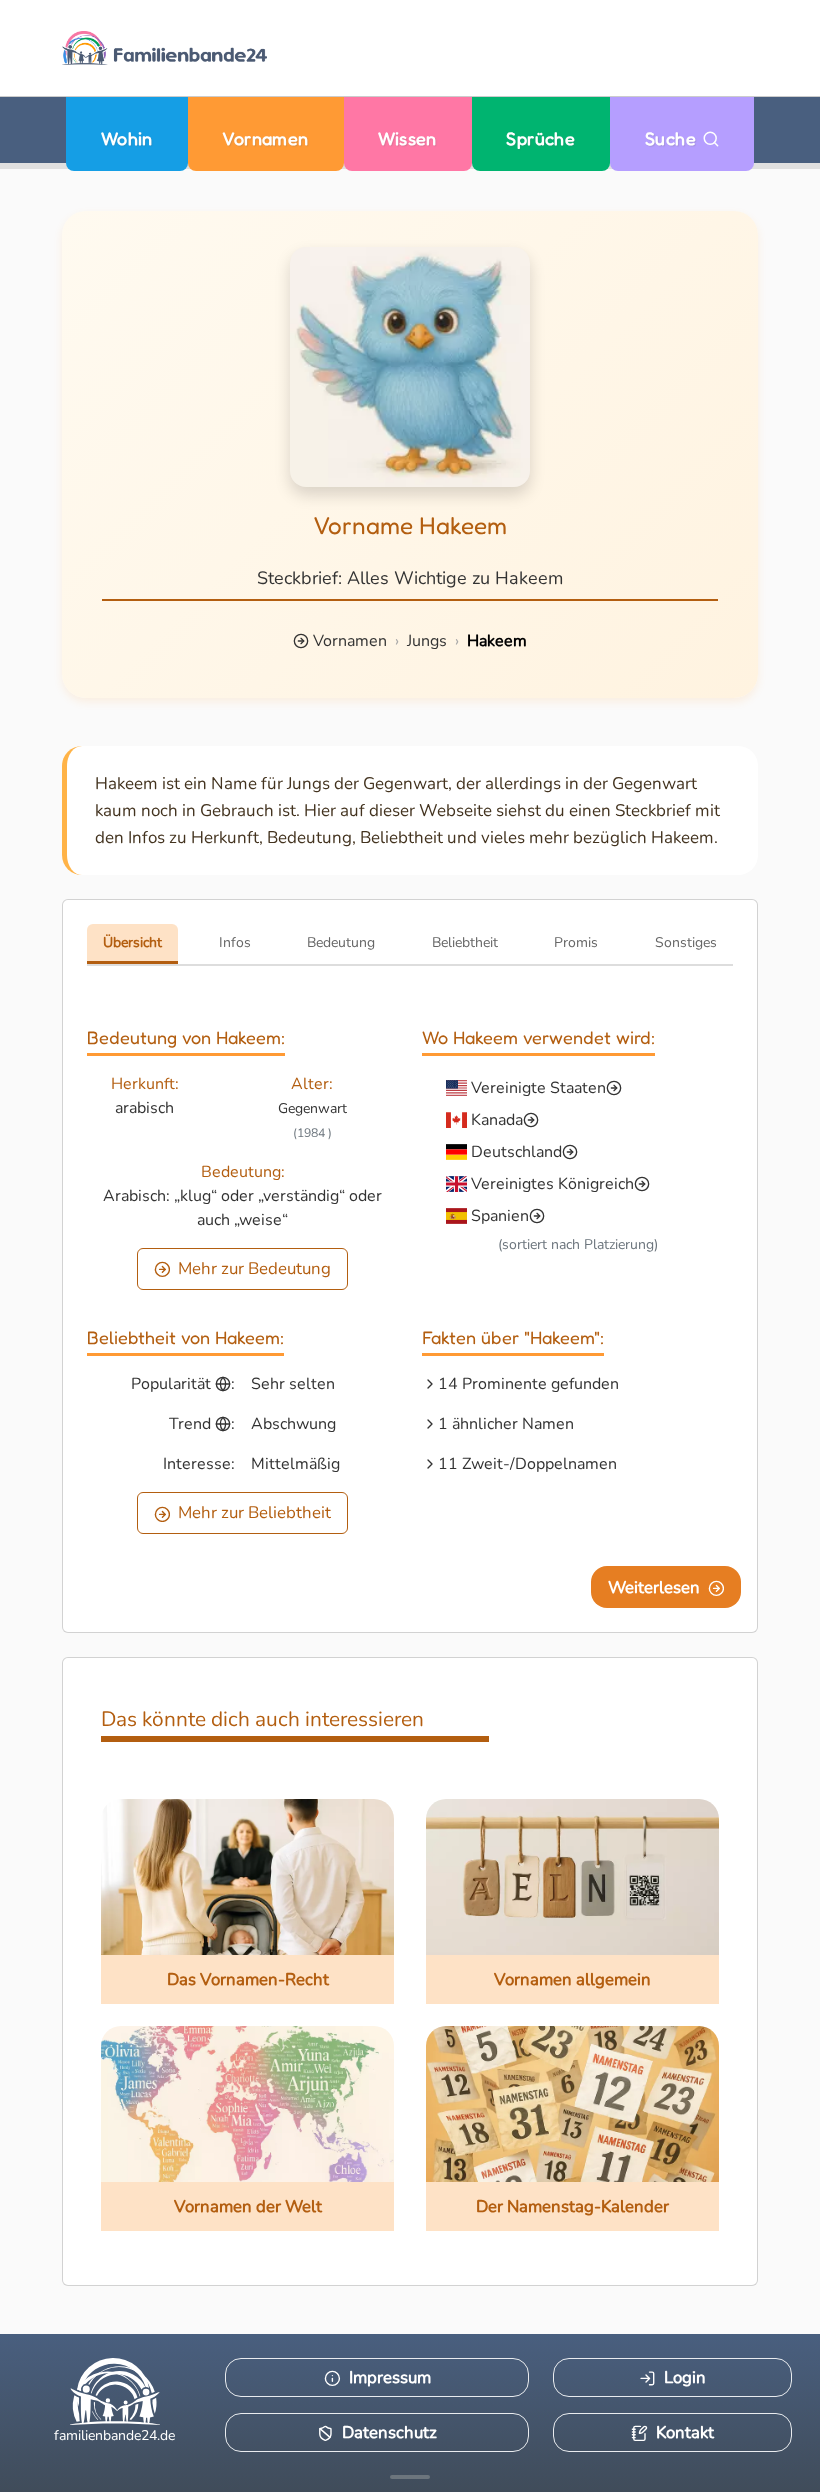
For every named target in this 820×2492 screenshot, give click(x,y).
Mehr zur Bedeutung (254, 1268)
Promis (576, 942)
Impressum (390, 2377)
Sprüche (540, 138)
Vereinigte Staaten (538, 1088)
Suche (673, 138)
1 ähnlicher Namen (506, 1424)
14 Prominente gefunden (528, 1384)
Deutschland (516, 1152)
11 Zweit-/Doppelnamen (527, 1464)
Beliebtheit (465, 942)
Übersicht (132, 942)
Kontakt (685, 2432)
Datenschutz (389, 2432)
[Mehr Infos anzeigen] (410, 2477)
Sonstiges (686, 942)
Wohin (127, 138)
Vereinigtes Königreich (552, 1184)
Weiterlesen (654, 1587)
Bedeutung (341, 942)
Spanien (500, 1216)
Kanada (497, 1120)
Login (685, 2377)
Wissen (407, 138)
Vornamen (265, 138)
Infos (235, 942)
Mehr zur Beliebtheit (254, 1512)
